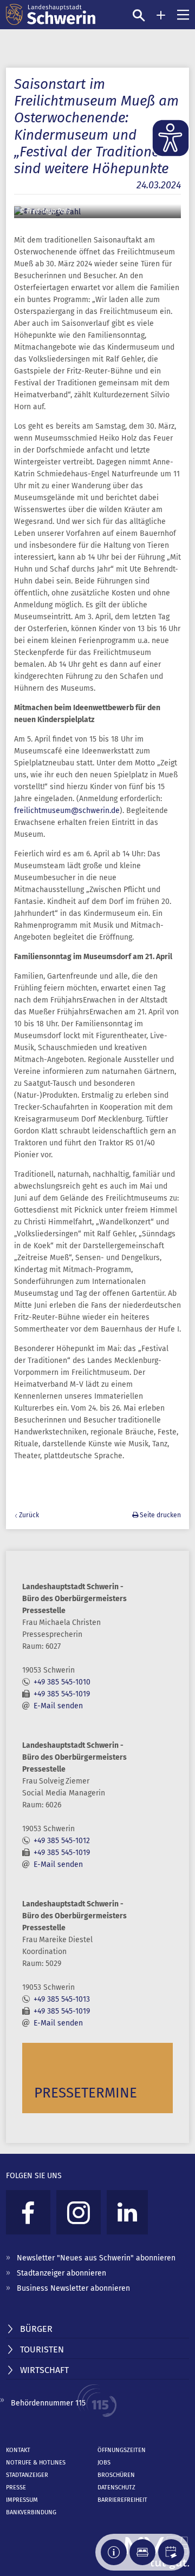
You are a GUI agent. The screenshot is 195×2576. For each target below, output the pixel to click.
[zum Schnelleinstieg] (161, 15)
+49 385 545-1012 (62, 1841)
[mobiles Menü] (183, 15)
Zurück (29, 1515)
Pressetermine (86, 2093)
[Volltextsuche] (139, 15)
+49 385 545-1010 (62, 1682)
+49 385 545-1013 (62, 1999)
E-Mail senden (58, 1706)
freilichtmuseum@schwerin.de (67, 811)
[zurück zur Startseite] (51, 15)
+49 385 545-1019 (62, 1694)
